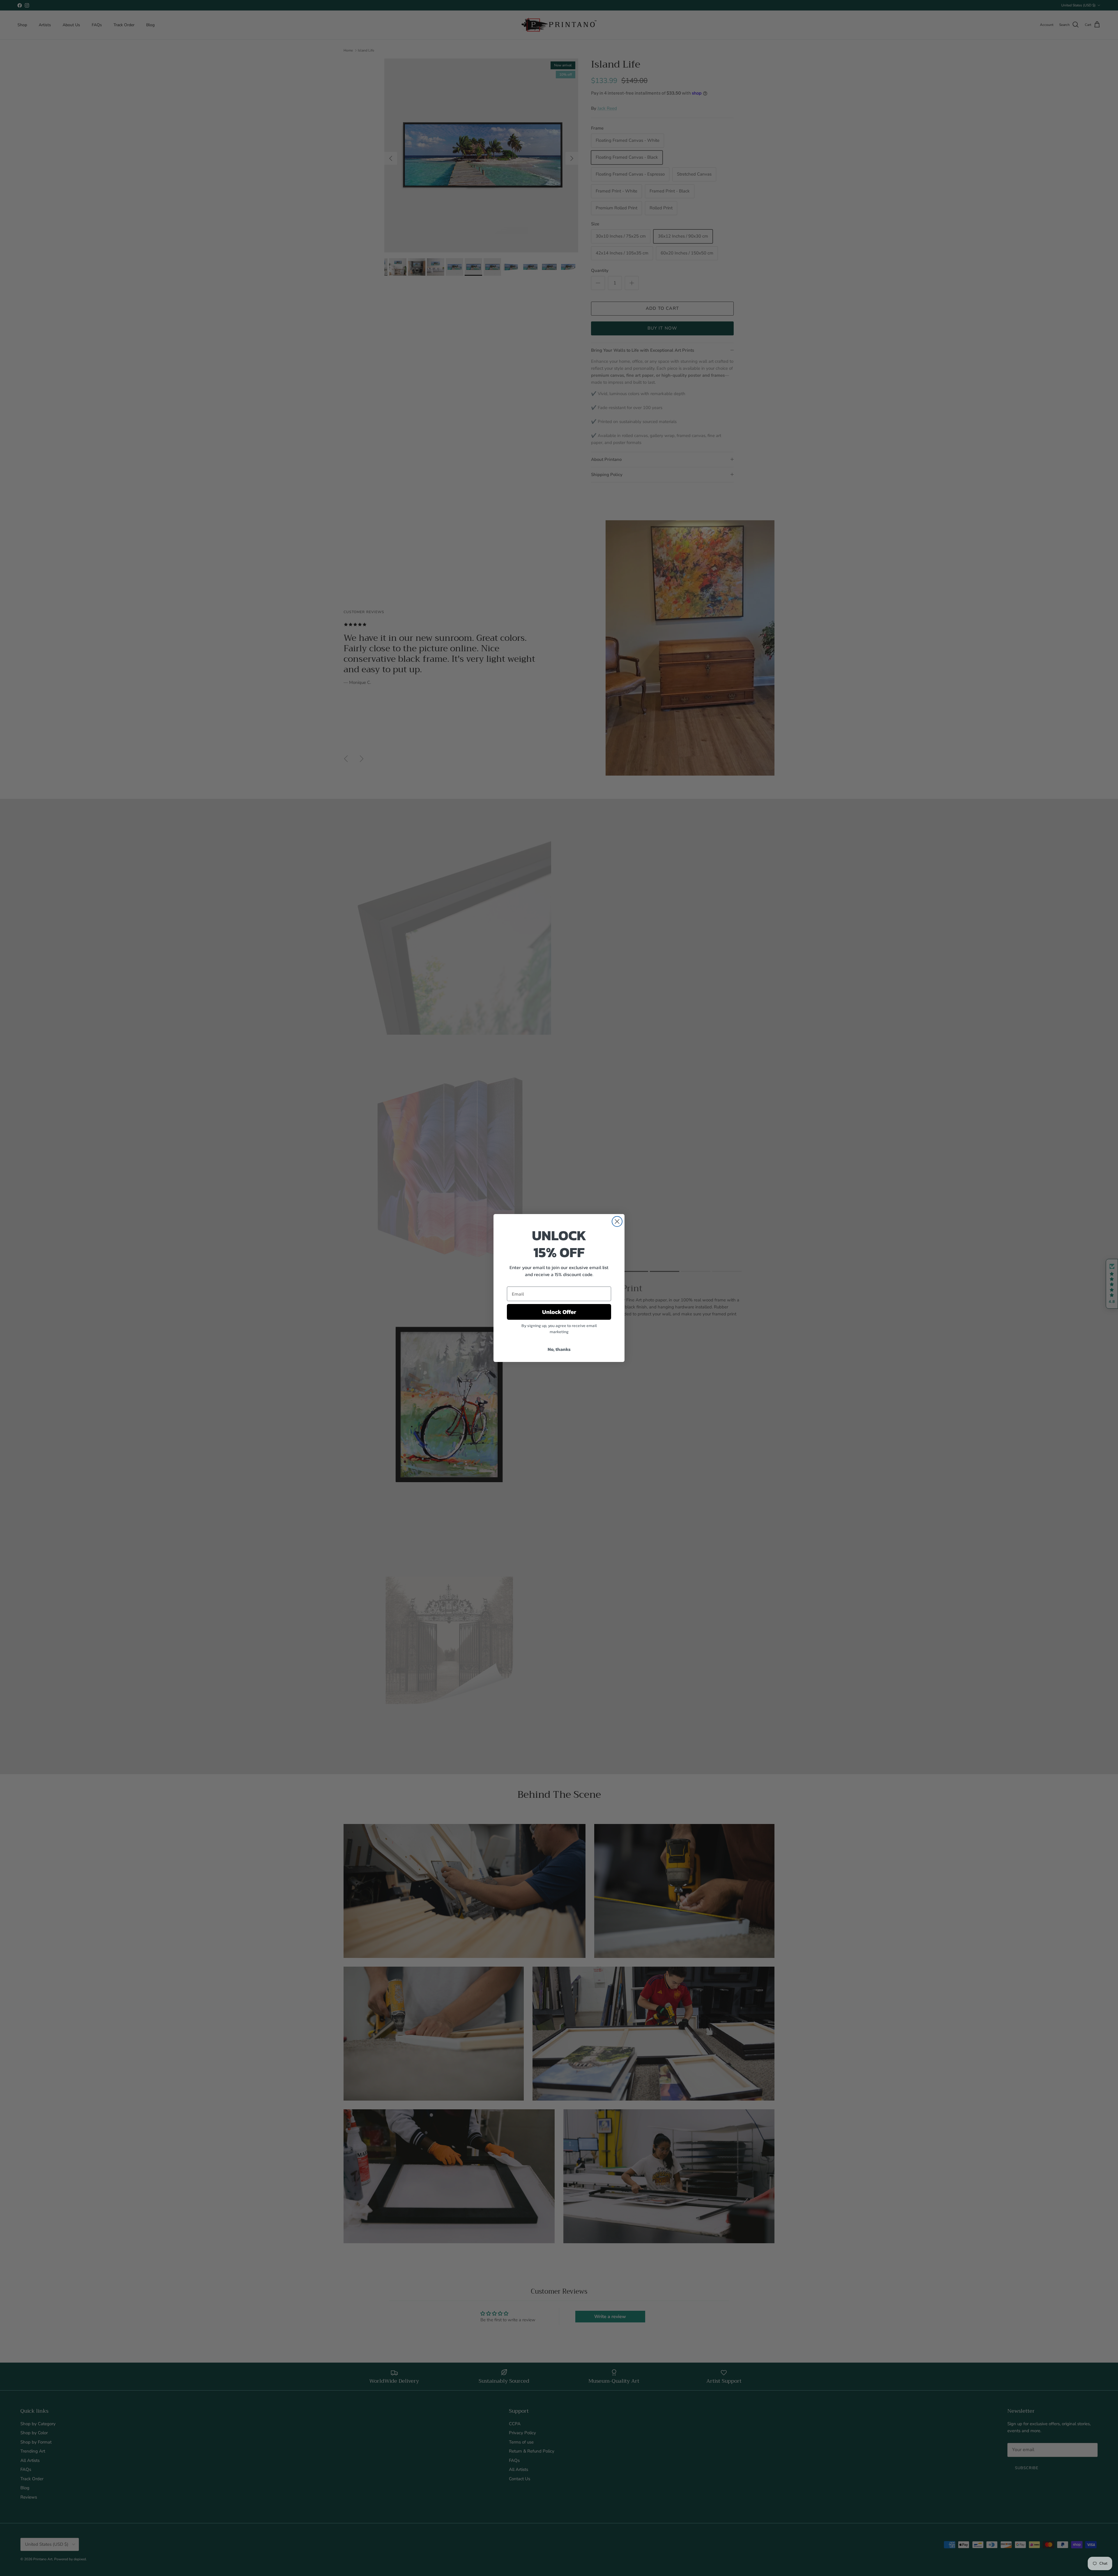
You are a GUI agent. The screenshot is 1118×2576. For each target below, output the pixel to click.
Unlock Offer (559, 1312)
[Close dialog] (617, 1221)
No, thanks (559, 1349)
